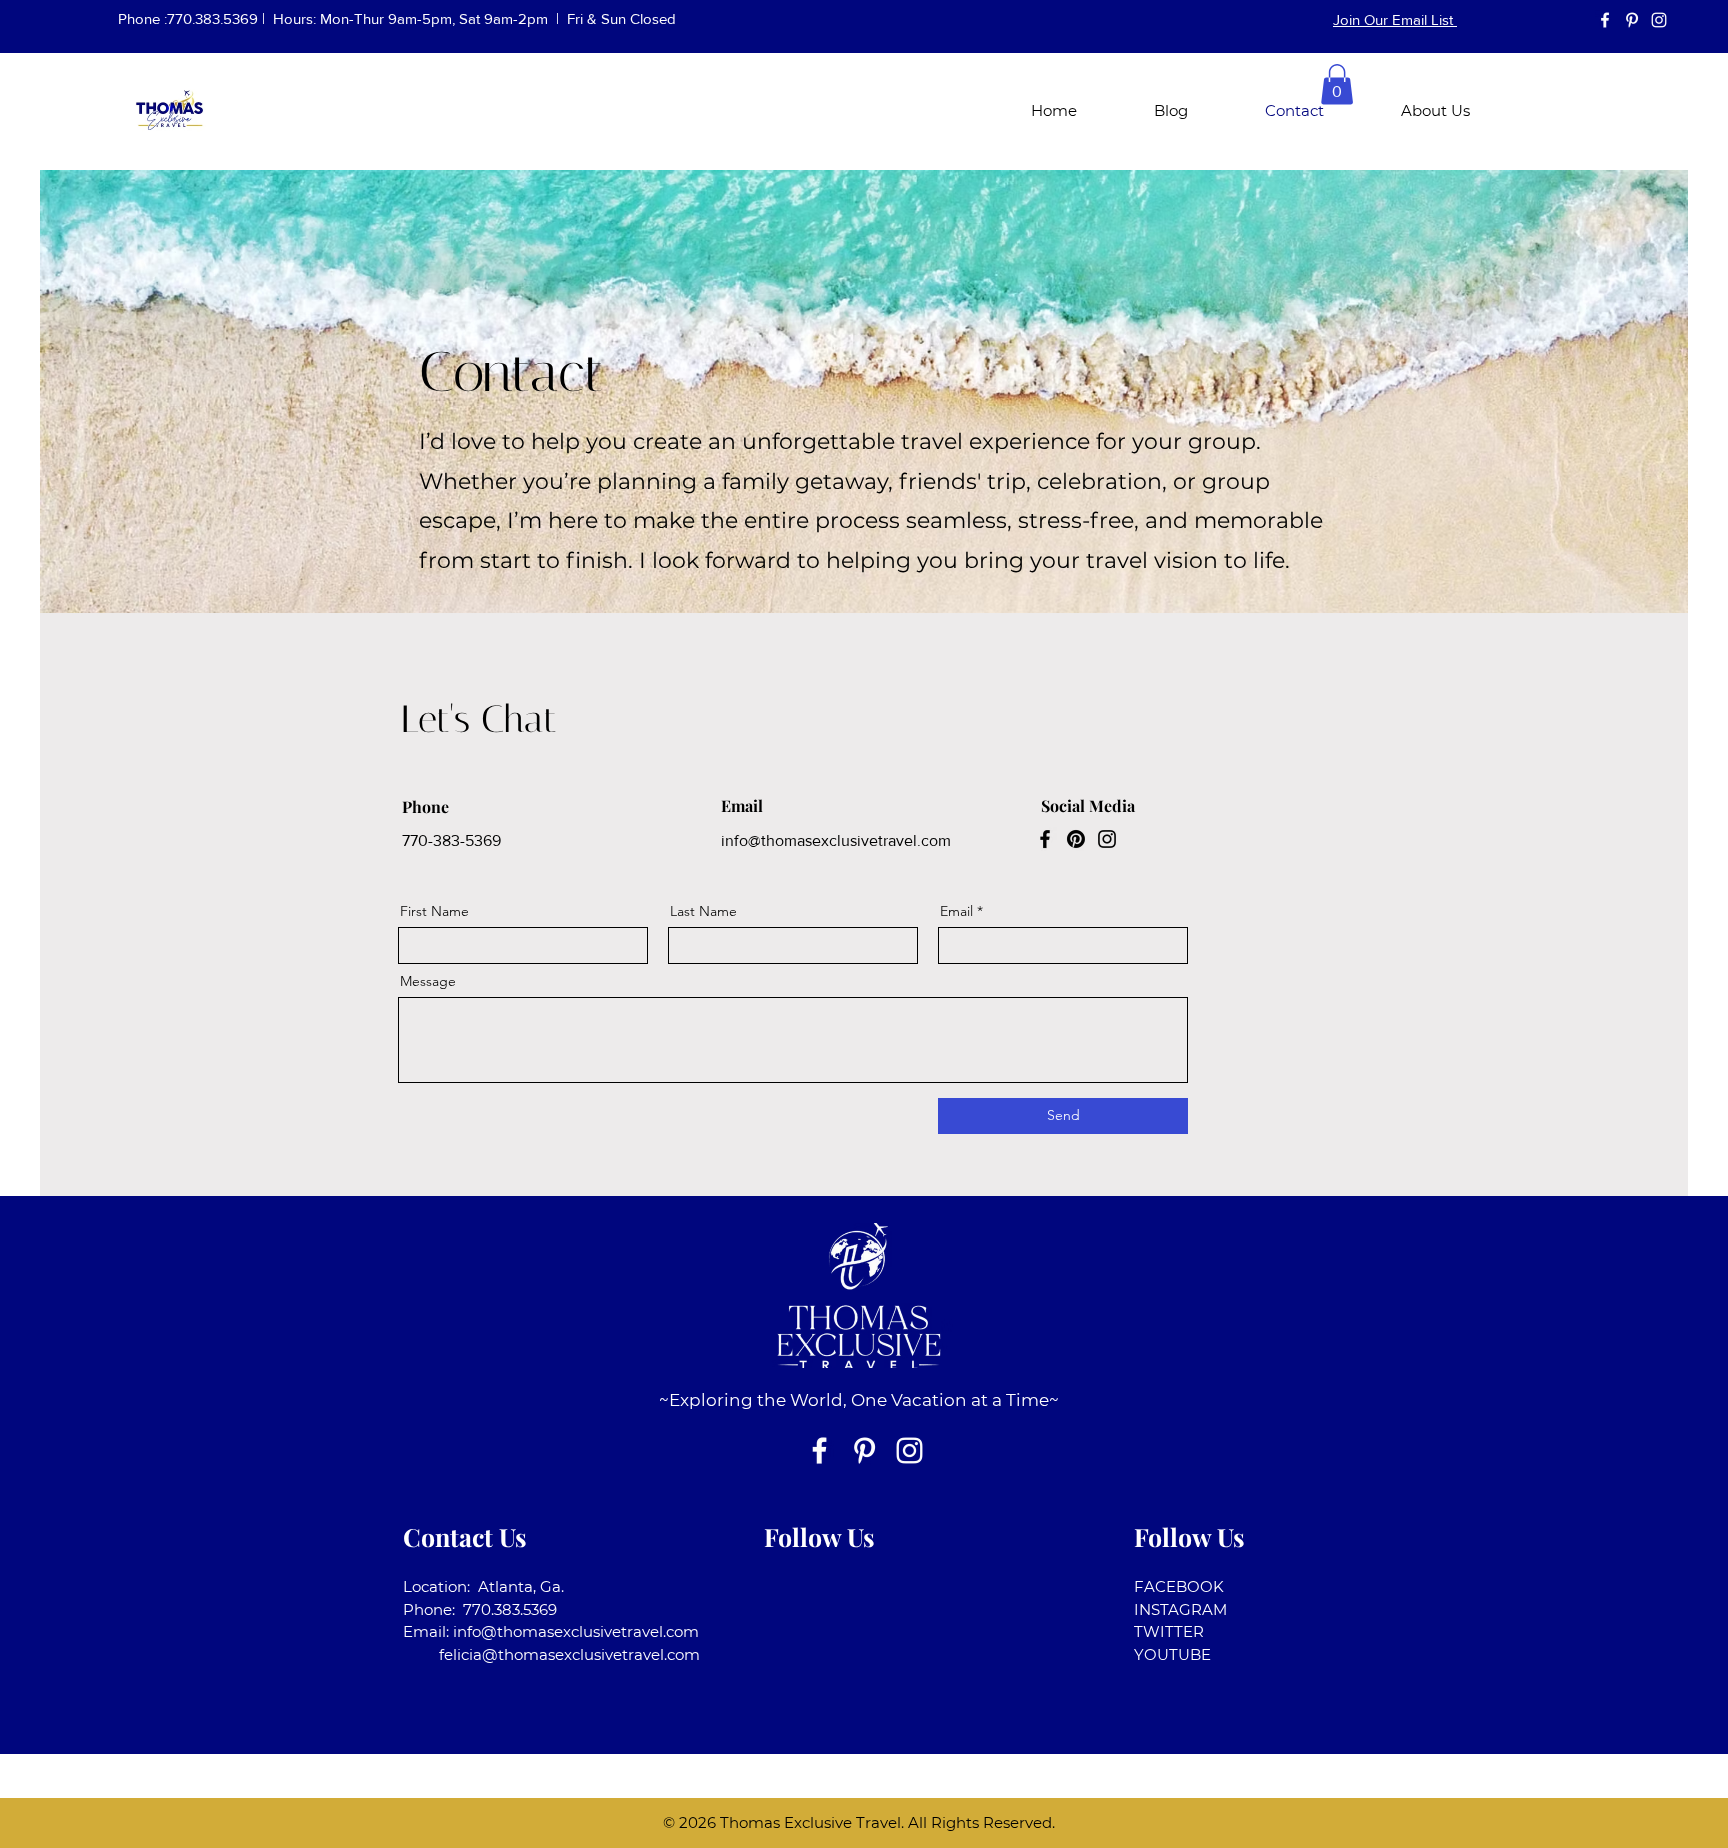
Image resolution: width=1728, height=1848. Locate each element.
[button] (1337, 84)
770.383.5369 (212, 18)
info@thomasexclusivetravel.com (836, 840)
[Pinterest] (1076, 839)
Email (956, 911)
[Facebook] (1045, 839)
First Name (434, 911)
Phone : (142, 18)
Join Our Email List (1395, 19)
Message (428, 981)
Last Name (703, 911)
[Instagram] (1107, 839)
